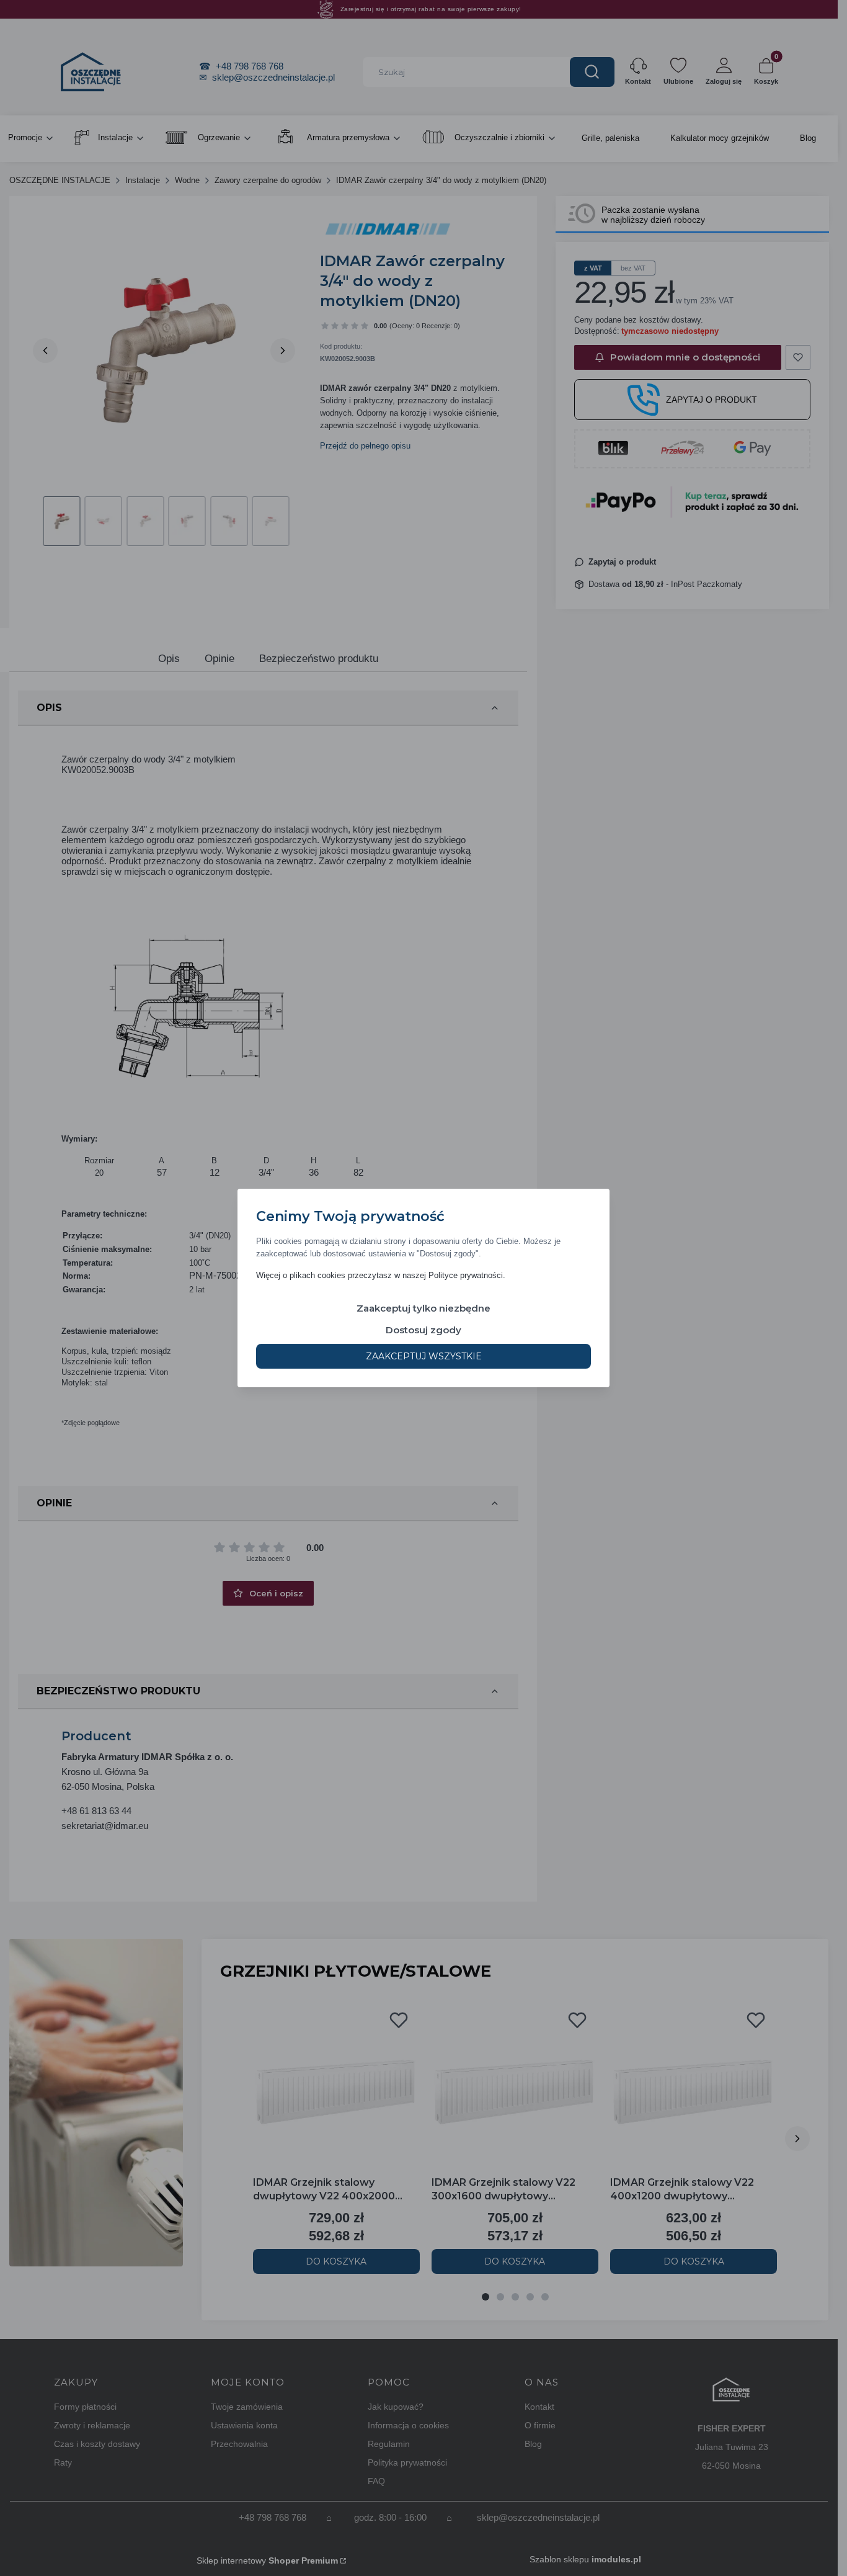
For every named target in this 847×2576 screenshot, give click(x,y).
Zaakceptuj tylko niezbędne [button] (423, 1308)
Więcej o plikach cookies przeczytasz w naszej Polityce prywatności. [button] (381, 1275)
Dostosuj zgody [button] (423, 1330)
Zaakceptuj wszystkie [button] (424, 1356)
